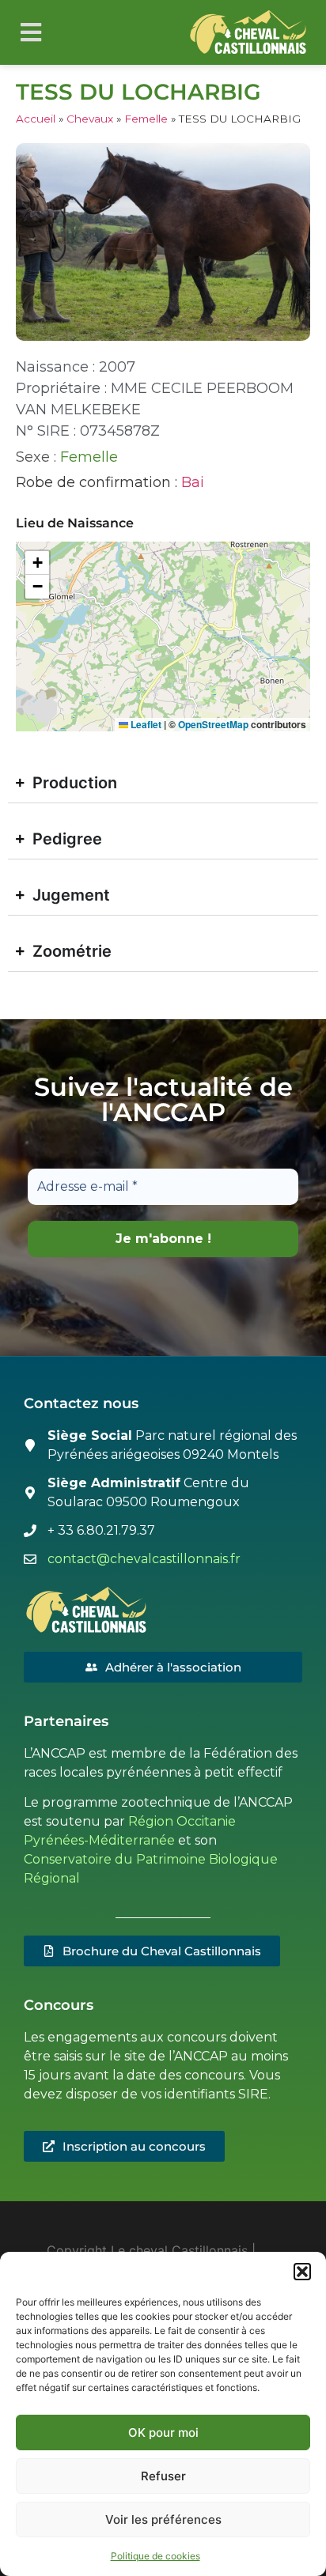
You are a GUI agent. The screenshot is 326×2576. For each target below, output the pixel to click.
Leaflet (145, 724)
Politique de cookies (155, 2556)
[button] (302, 2272)
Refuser (163, 2476)
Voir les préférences (163, 2519)
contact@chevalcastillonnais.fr (144, 1559)
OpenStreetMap (213, 724)
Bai (193, 482)
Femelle (146, 119)
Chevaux (90, 119)
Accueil (36, 119)
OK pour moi (163, 2432)
